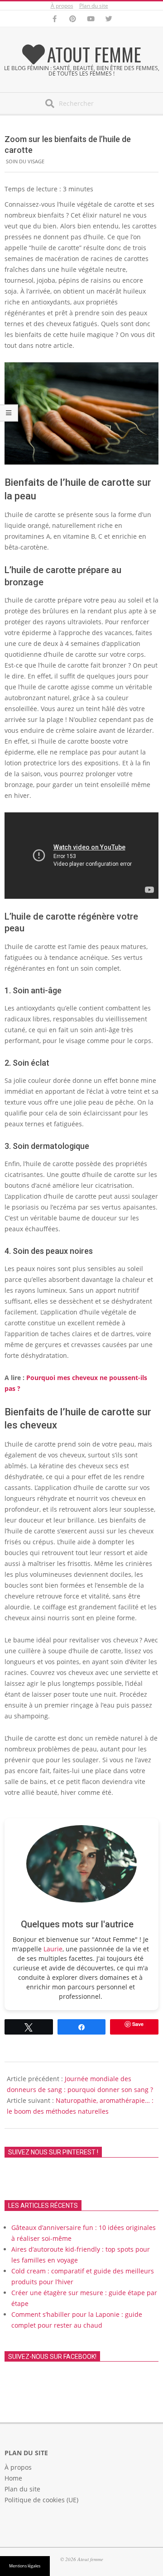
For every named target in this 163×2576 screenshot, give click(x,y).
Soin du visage (25, 161)
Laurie (53, 1949)
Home (13, 2478)
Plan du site (94, 6)
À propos (62, 6)
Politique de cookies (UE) (41, 2500)
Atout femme (94, 54)
